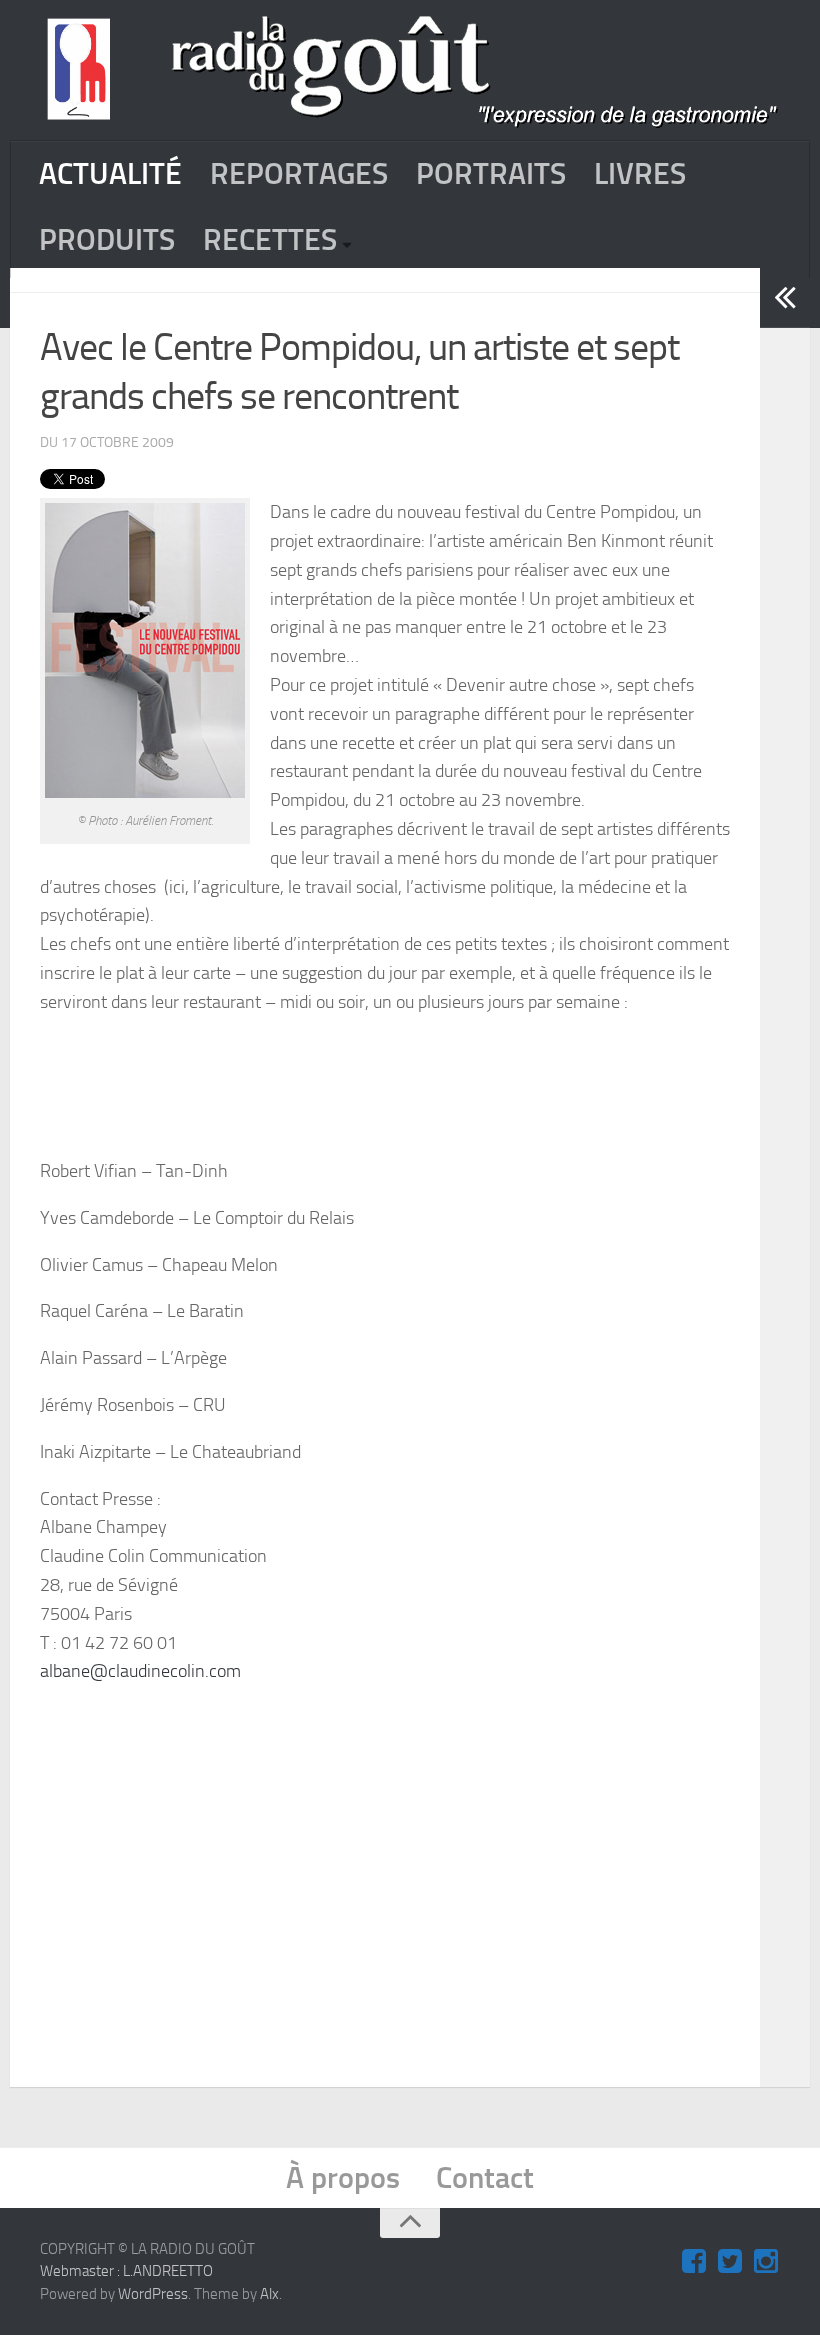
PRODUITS (107, 240)
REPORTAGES (299, 174)
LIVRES (640, 174)
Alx (269, 2294)
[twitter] (730, 2262)
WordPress (153, 2294)
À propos (343, 2178)
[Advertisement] (433, 1851)
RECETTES (270, 240)
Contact (485, 2178)
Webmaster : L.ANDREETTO (126, 2271)
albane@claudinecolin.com (140, 1671)
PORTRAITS (491, 174)
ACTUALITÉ (110, 174)
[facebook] (694, 2262)
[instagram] (766, 2262)
